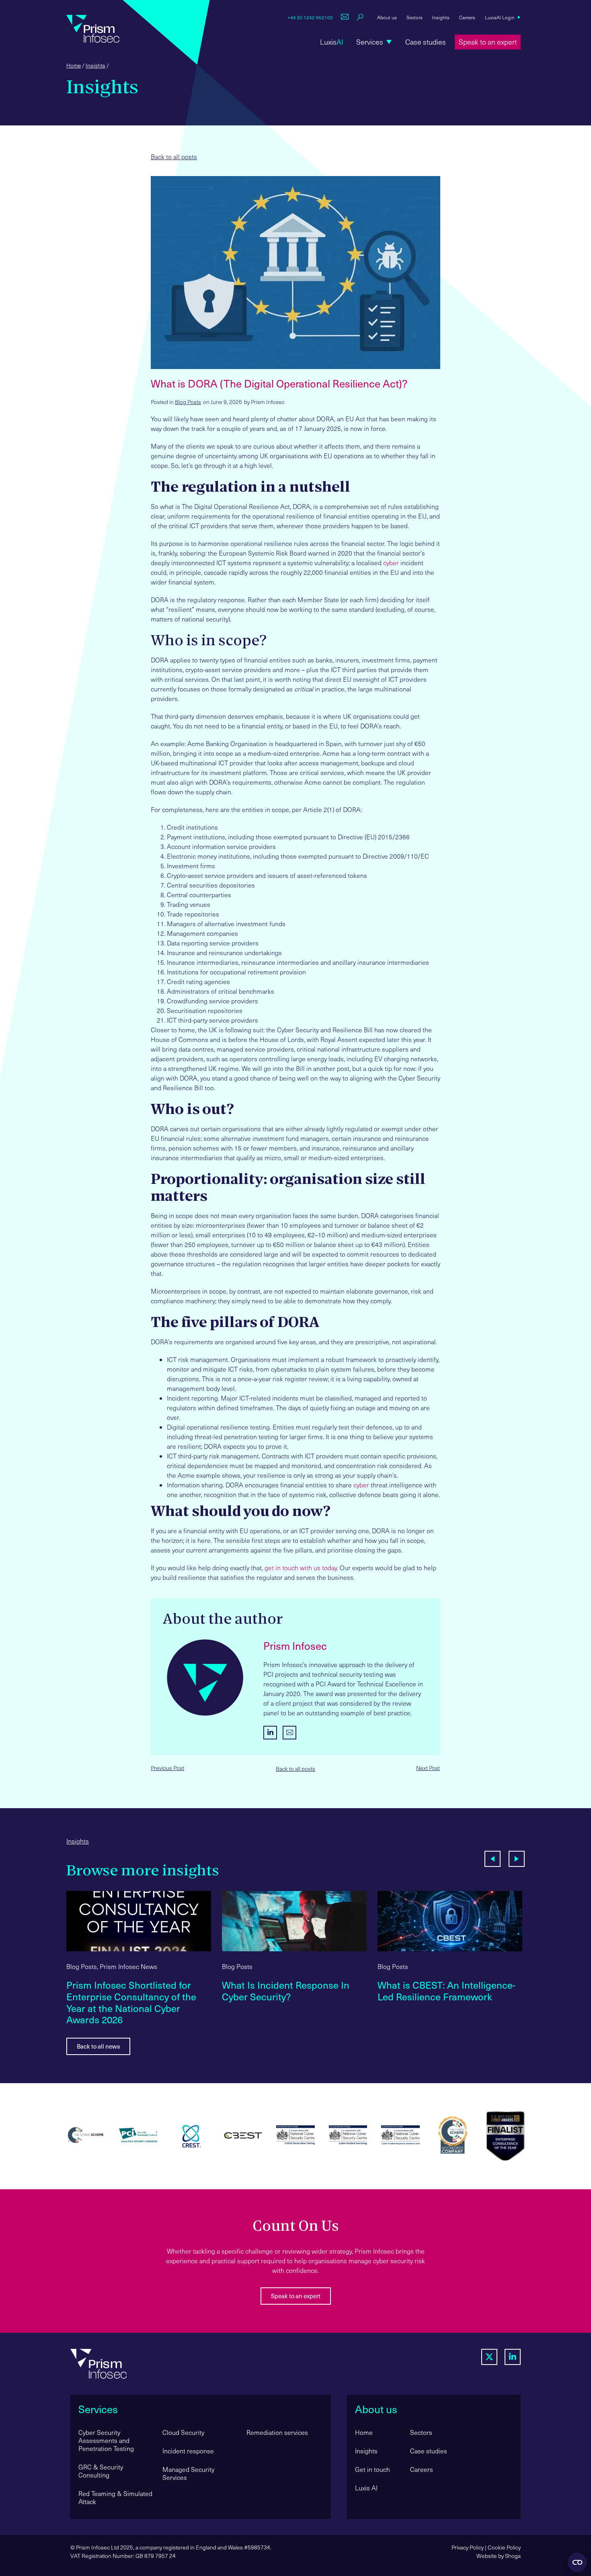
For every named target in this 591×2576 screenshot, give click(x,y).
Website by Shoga (499, 2556)
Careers (467, 17)
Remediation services (277, 2432)
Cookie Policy (504, 2547)
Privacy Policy (468, 2547)
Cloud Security (183, 2432)
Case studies (429, 2451)
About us (387, 17)
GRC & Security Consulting (101, 2471)
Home (74, 65)
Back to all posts (174, 157)
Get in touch (372, 2469)
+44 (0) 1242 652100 (310, 17)
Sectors (415, 17)
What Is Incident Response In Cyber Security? (130, 1991)
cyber (391, 563)
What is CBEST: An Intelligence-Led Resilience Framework (291, 1991)
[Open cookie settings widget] (577, 2562)
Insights (441, 17)
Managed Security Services (188, 2473)
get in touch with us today (301, 1568)
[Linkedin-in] (513, 2357)
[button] (374, 42)
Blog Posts (188, 402)
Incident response (188, 2451)
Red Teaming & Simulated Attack (115, 2497)
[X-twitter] (489, 2357)
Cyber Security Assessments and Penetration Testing (106, 2440)
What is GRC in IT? (418, 1985)
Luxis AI (366, 2488)
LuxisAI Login (500, 17)
